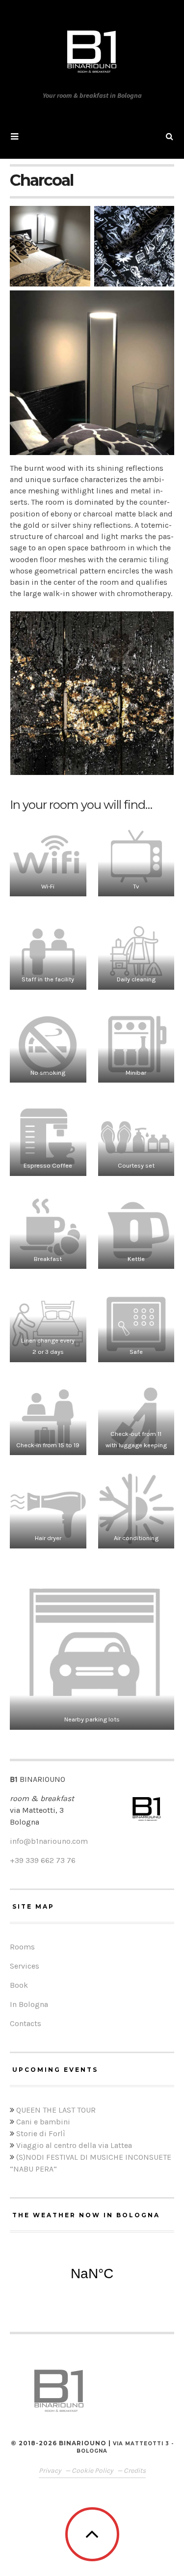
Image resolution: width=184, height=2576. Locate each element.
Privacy (51, 2471)
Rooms (22, 1947)
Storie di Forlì (41, 2133)
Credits (135, 2471)
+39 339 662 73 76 (43, 1860)
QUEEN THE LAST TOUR (56, 2110)
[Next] (154, 693)
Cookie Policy (93, 2471)
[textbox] (92, 1860)
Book (19, 1985)
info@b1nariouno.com (49, 1841)
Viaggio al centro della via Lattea (74, 2145)
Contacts (26, 2023)
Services (25, 1966)
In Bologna (29, 2004)
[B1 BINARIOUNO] (92, 52)
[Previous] (30, 693)
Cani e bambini (43, 2122)
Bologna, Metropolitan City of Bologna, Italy (92, 2274)
